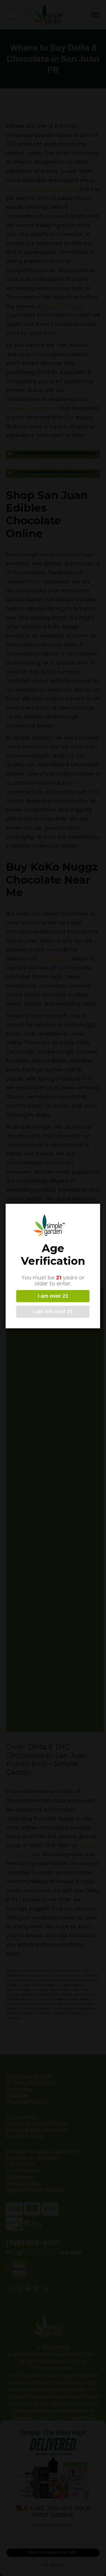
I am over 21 (53, 1296)
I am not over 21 (53, 1312)
